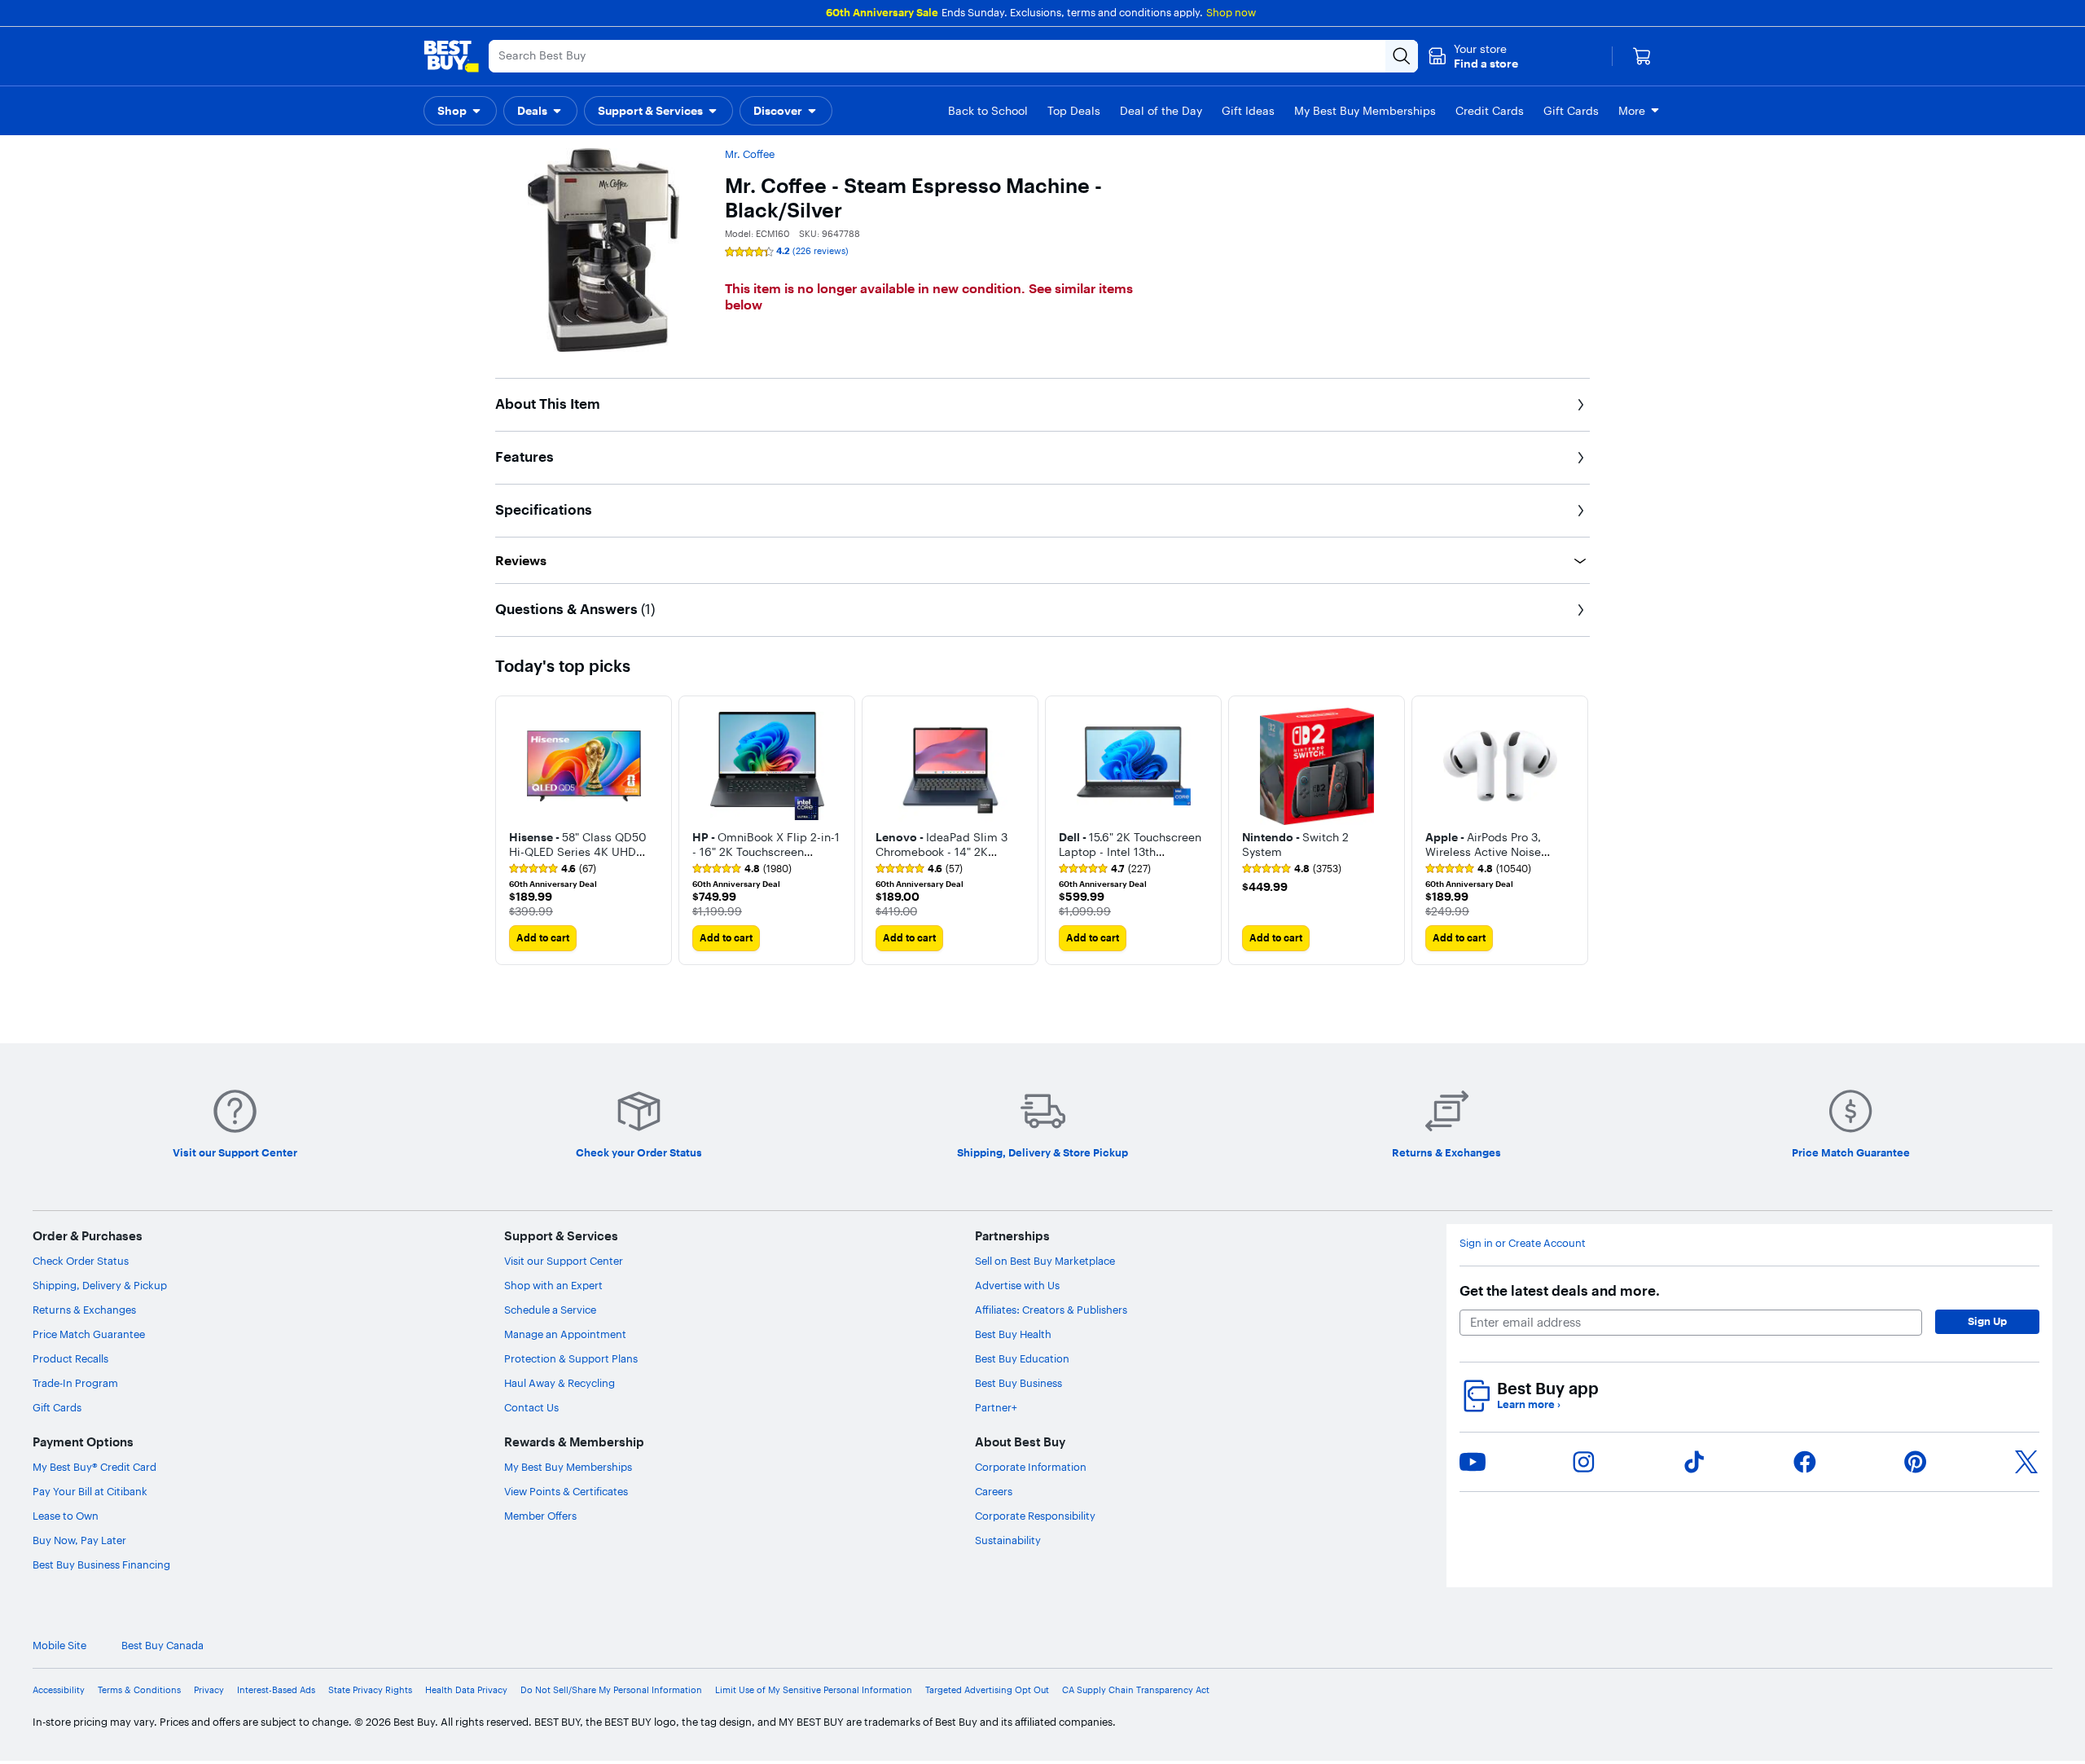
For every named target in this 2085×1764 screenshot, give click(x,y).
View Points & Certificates (566, 1491)
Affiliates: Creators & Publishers (1051, 1310)
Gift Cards (57, 1407)
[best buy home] (451, 56)
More (1632, 111)
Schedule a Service (550, 1310)
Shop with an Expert (553, 1285)
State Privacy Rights (370, 1690)
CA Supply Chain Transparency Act (1136, 1690)
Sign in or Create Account (1523, 1243)
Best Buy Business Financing (101, 1564)
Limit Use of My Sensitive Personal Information (814, 1690)
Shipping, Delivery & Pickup (100, 1285)
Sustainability (1008, 1540)
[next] (1577, 830)
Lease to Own (66, 1516)
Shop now (1231, 12)
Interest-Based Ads (276, 1690)
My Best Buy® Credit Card (94, 1467)
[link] (553, 869)
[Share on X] (2026, 1462)
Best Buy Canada (162, 1646)
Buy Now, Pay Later (79, 1540)
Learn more (1529, 1404)
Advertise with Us (1017, 1285)
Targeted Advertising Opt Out (987, 1690)
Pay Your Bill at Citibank (90, 1491)
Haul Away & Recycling (560, 1383)
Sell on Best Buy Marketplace (1045, 1261)
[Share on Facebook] (1805, 1462)
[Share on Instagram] (1583, 1462)
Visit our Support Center (564, 1261)
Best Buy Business (1018, 1383)
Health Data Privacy (466, 1690)
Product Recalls (70, 1358)
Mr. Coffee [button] (750, 154)
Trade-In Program (75, 1383)
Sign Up (1987, 1321)
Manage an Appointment (565, 1334)
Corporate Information (1031, 1467)
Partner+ (996, 1407)
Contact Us (531, 1407)
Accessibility (59, 1690)
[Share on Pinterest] (1916, 1462)
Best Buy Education (1022, 1358)
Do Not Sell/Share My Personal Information (611, 1690)
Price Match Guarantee (89, 1334)
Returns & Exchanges (84, 1310)
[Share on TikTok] (1694, 1462)
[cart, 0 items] (1642, 56)
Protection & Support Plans (571, 1358)
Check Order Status (81, 1261)
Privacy (209, 1690)
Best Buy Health (1013, 1334)
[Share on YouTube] (1473, 1462)
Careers (994, 1491)
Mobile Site (59, 1646)
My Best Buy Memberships (568, 1467)
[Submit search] (1402, 56)
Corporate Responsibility (1035, 1516)
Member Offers (540, 1516)
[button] (1473, 56)
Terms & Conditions (139, 1690)
